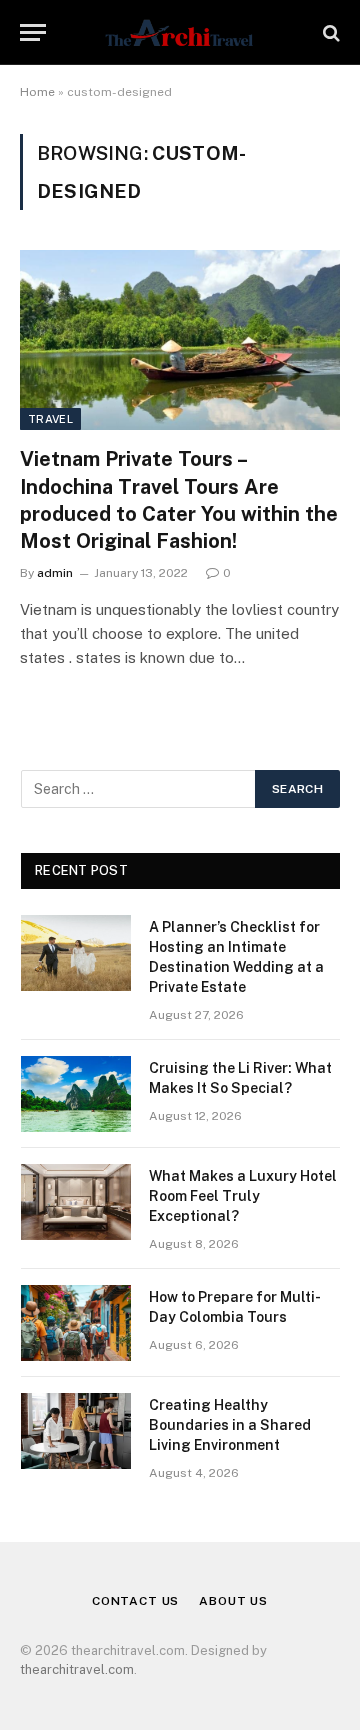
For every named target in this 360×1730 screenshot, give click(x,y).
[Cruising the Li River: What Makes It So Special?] (76, 1094)
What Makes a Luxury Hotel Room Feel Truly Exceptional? (243, 1196)
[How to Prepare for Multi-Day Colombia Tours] (76, 1323)
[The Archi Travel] (180, 32)
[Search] (329, 32)
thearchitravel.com (77, 1669)
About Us (233, 1601)
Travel (50, 419)
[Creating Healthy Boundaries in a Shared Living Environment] (76, 1431)
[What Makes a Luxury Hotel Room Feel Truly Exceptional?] (76, 1202)
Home (37, 92)
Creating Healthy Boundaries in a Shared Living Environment (230, 1425)
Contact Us (135, 1601)
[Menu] (33, 32)
